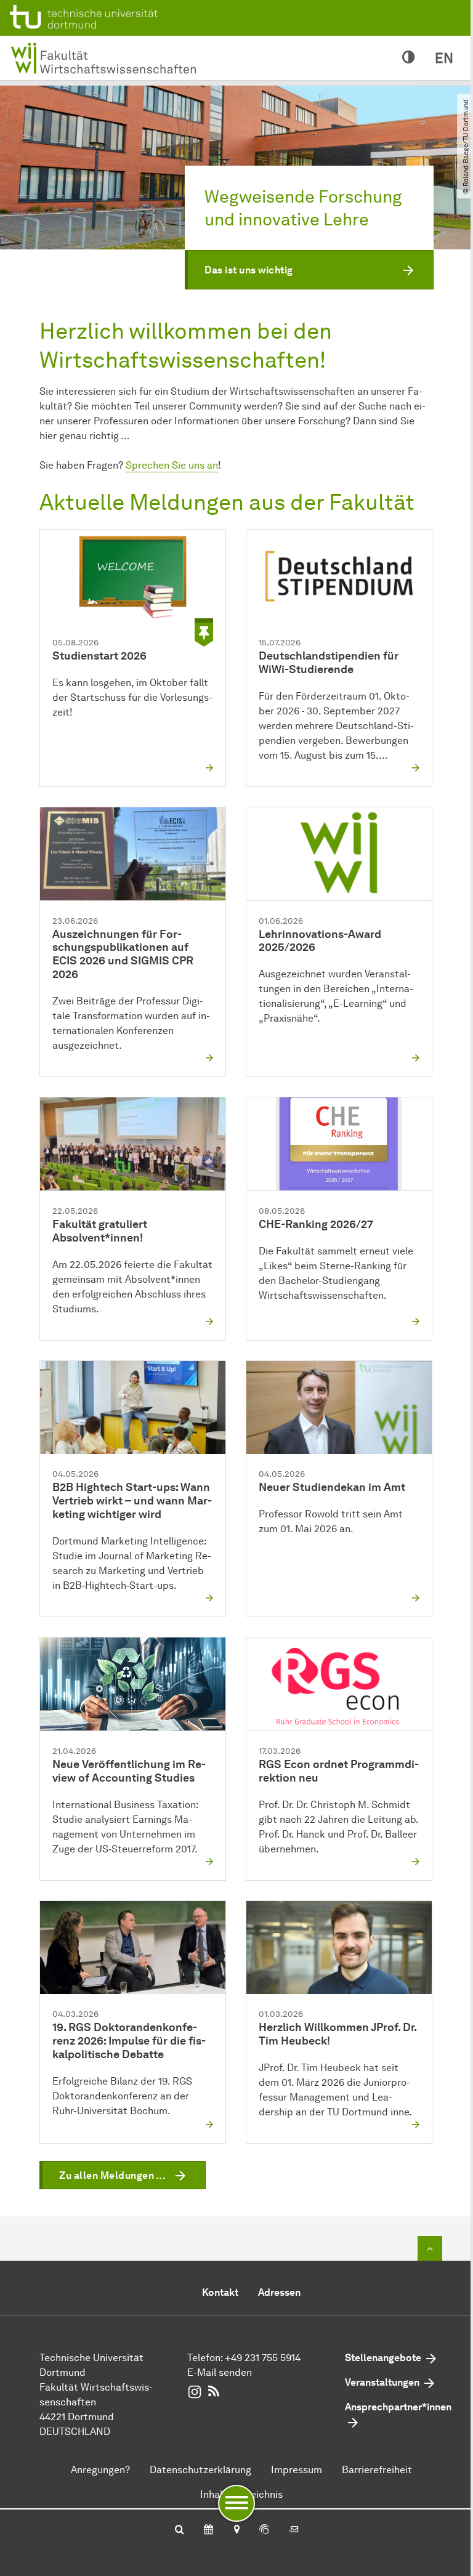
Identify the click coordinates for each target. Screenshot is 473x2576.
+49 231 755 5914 (263, 2358)
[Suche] (180, 2530)
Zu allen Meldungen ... (112, 2175)
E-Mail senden (220, 2372)
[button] (309, 270)
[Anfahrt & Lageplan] (236, 2530)
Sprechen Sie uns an (172, 465)
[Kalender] (208, 2530)
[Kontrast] (409, 58)
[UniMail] (294, 2530)
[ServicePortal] (264, 2530)
